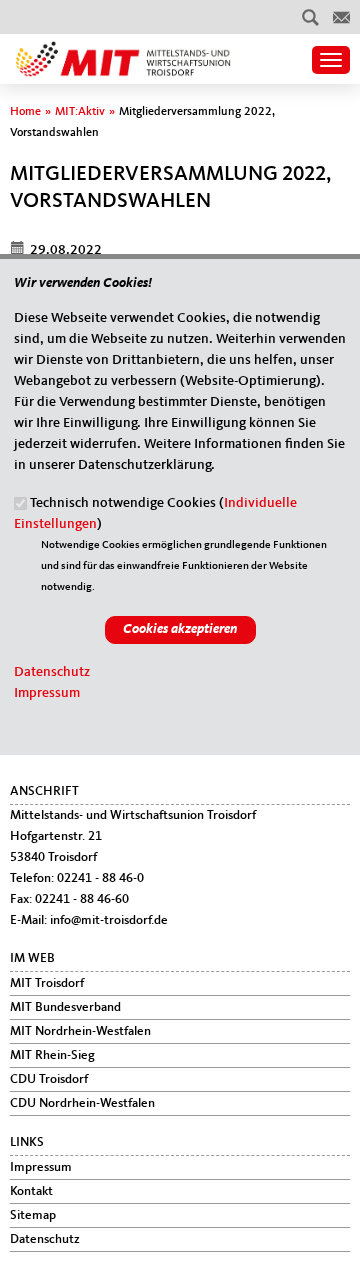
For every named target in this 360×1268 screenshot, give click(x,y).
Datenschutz (52, 672)
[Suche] (310, 17)
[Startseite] (120, 51)
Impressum (47, 693)
